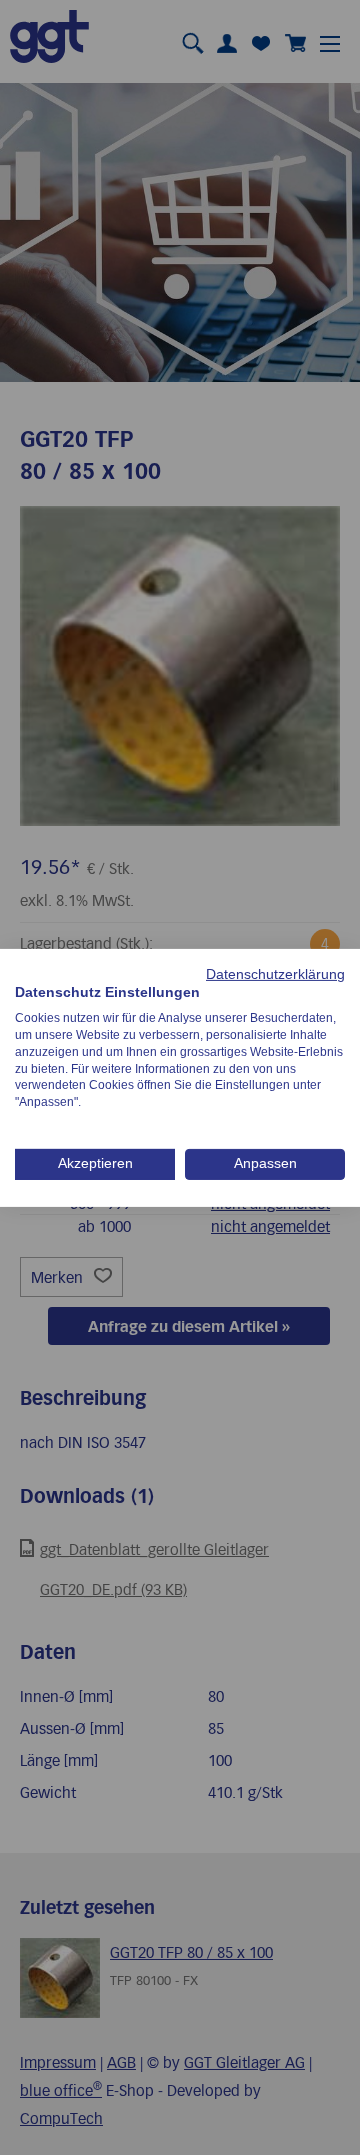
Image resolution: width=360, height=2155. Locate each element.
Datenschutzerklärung (275, 973)
